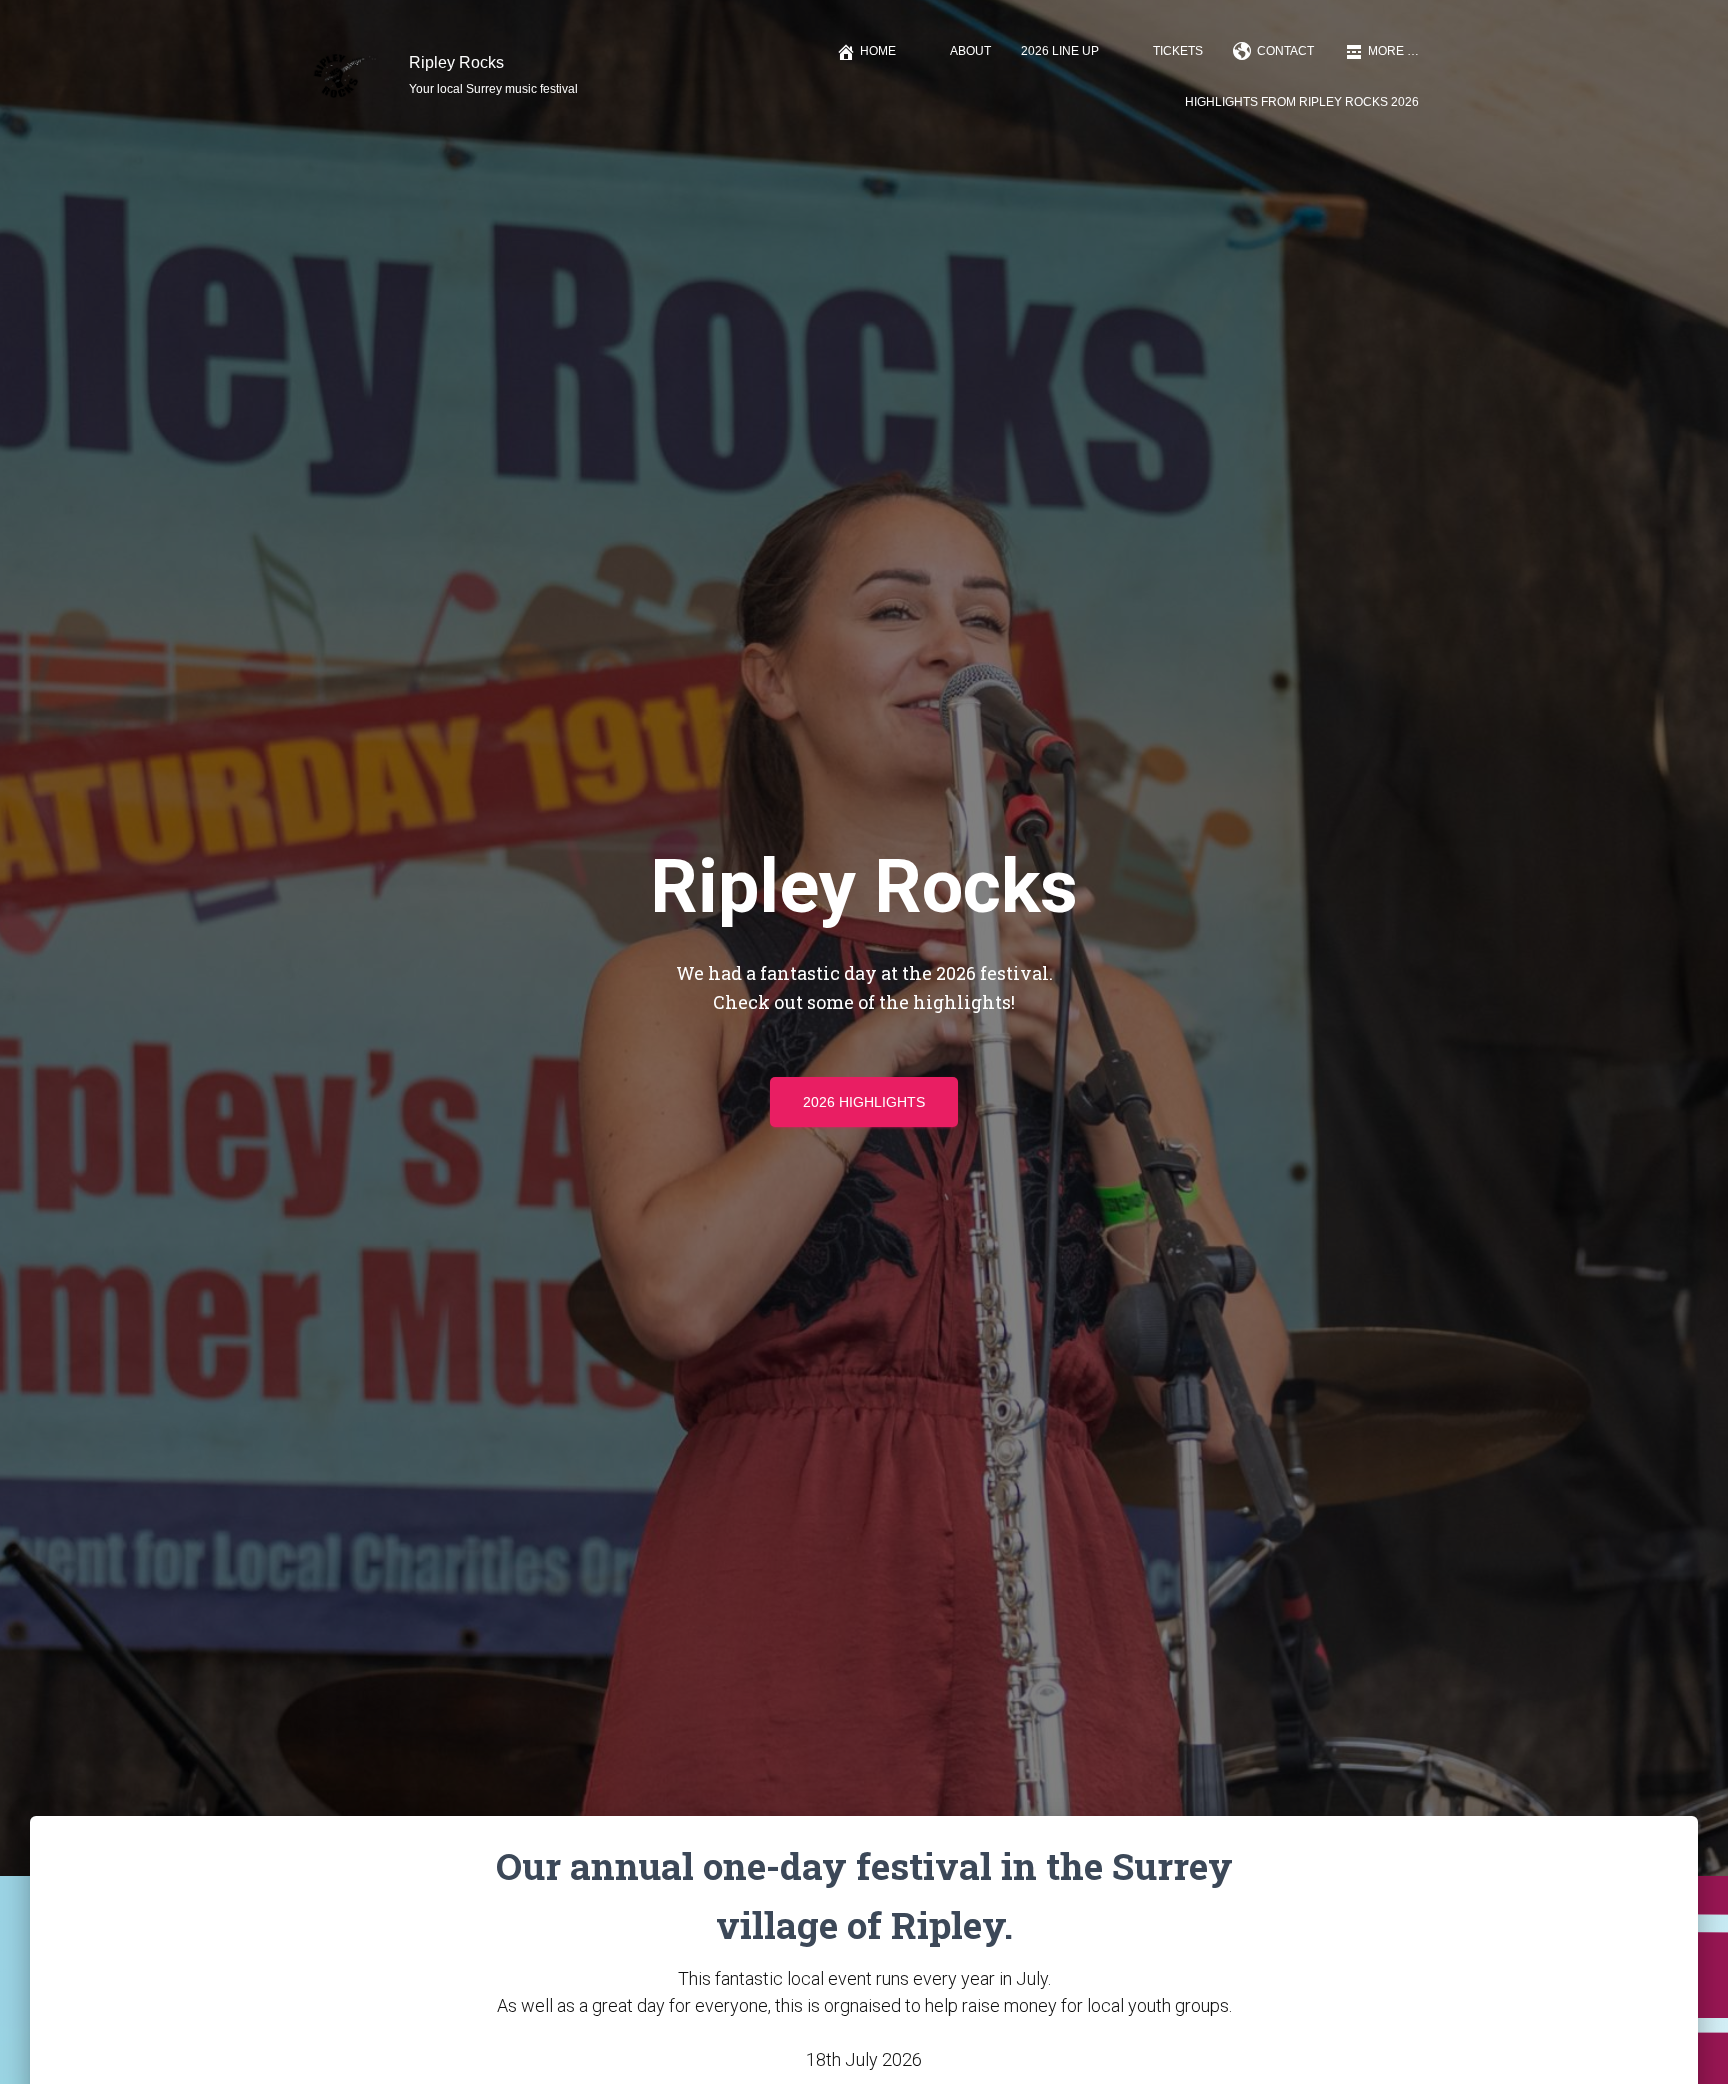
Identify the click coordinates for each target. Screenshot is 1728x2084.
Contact (1285, 51)
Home (878, 51)
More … (1393, 51)
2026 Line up (1060, 51)
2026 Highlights (864, 1102)
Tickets (1178, 51)
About (970, 51)
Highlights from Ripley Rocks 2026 (1302, 102)
